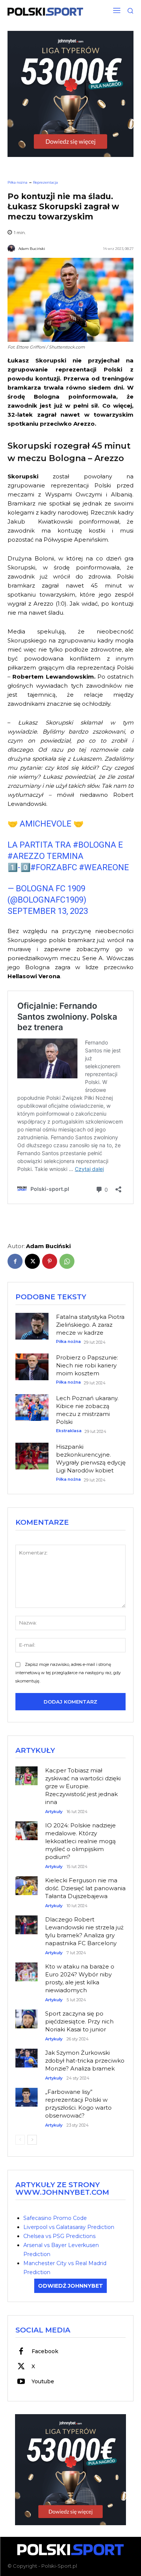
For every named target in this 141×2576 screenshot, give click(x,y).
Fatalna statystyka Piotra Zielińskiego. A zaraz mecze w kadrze (90, 1325)
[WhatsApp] (67, 1261)
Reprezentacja (45, 182)
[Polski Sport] (45, 12)
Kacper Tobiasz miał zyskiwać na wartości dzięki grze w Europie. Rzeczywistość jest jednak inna (83, 1786)
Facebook (45, 2351)
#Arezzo (26, 856)
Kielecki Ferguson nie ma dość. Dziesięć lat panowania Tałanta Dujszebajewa (85, 1888)
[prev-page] (20, 2140)
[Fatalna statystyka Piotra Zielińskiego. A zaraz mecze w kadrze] (32, 1326)
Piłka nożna (17, 182)
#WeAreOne (104, 867)
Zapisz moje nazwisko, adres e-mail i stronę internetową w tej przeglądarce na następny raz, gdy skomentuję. (68, 1673)
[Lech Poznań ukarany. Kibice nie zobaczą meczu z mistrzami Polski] (32, 1407)
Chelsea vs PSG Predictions (59, 2236)
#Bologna (95, 845)
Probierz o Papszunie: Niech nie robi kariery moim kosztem (87, 1365)
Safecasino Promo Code (55, 2218)
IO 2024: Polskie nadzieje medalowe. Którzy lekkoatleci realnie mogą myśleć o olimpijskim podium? (80, 1841)
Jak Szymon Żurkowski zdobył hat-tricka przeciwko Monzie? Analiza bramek (85, 2061)
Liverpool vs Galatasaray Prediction (69, 2227)
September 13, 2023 (48, 911)
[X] (32, 1261)
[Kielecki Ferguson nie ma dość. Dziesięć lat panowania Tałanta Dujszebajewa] (27, 1882)
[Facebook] (15, 1261)
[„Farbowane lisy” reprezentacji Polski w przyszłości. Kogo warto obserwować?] (27, 2093)
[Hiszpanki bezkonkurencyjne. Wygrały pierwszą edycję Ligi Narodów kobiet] (32, 1456)
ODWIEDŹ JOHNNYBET (70, 2286)
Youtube (43, 2381)
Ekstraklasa (69, 1431)
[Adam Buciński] (12, 248)
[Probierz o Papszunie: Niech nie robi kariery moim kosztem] (32, 1367)
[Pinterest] (50, 1261)
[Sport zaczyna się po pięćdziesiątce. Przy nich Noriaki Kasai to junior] (27, 2015)
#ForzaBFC (54, 867)
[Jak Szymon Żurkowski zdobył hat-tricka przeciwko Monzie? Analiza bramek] (27, 2054)
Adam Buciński (32, 249)
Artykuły (54, 1812)
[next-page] (32, 2140)
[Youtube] (21, 2382)
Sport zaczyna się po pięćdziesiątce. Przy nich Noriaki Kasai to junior (79, 2021)
